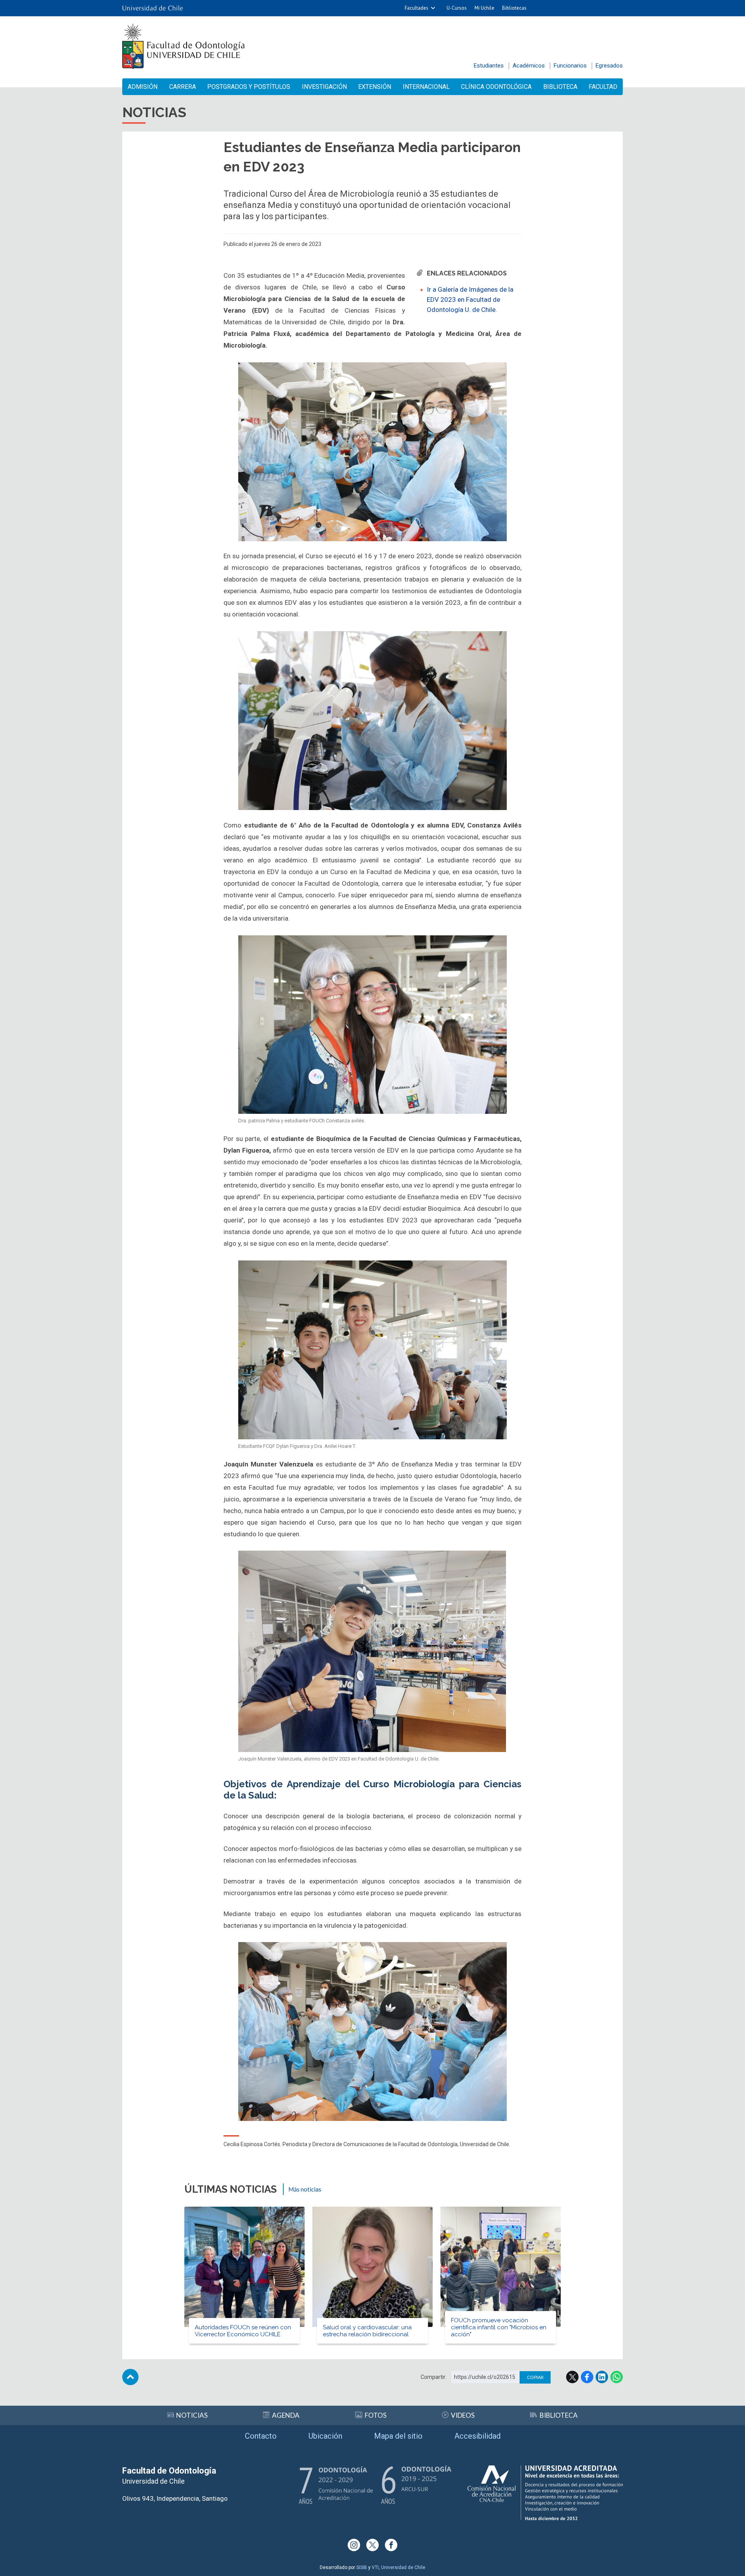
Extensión (375, 87)
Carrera (183, 87)
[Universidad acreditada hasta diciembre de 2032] (545, 2493)
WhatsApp (617, 2377)
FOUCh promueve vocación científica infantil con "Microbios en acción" (499, 2327)
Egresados (609, 66)
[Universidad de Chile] (152, 8)
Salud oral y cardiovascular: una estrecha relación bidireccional (367, 2331)
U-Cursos (457, 8)
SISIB (362, 2567)
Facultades (417, 8)
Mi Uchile (484, 8)
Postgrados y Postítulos (249, 87)
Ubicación (325, 2436)
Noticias (192, 2415)
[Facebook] (391, 2545)
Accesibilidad (477, 2436)
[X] (372, 2545)
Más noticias (305, 2189)
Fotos (376, 2415)
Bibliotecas (514, 8)
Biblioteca (560, 87)
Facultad (603, 87)
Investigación (324, 87)
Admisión (143, 87)
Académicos (529, 66)
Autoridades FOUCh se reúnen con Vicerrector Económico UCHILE (243, 2331)
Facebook (587, 2377)
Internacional (426, 87)
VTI (375, 2567)
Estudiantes (489, 66)
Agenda (286, 2415)
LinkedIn (602, 2377)
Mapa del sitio (398, 2436)
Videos (463, 2415)
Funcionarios (570, 66)
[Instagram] (354, 2545)
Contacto (261, 2436)
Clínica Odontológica (496, 87)
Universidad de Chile (403, 2567)
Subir (130, 2377)
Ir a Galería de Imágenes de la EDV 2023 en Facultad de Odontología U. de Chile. (470, 299)
